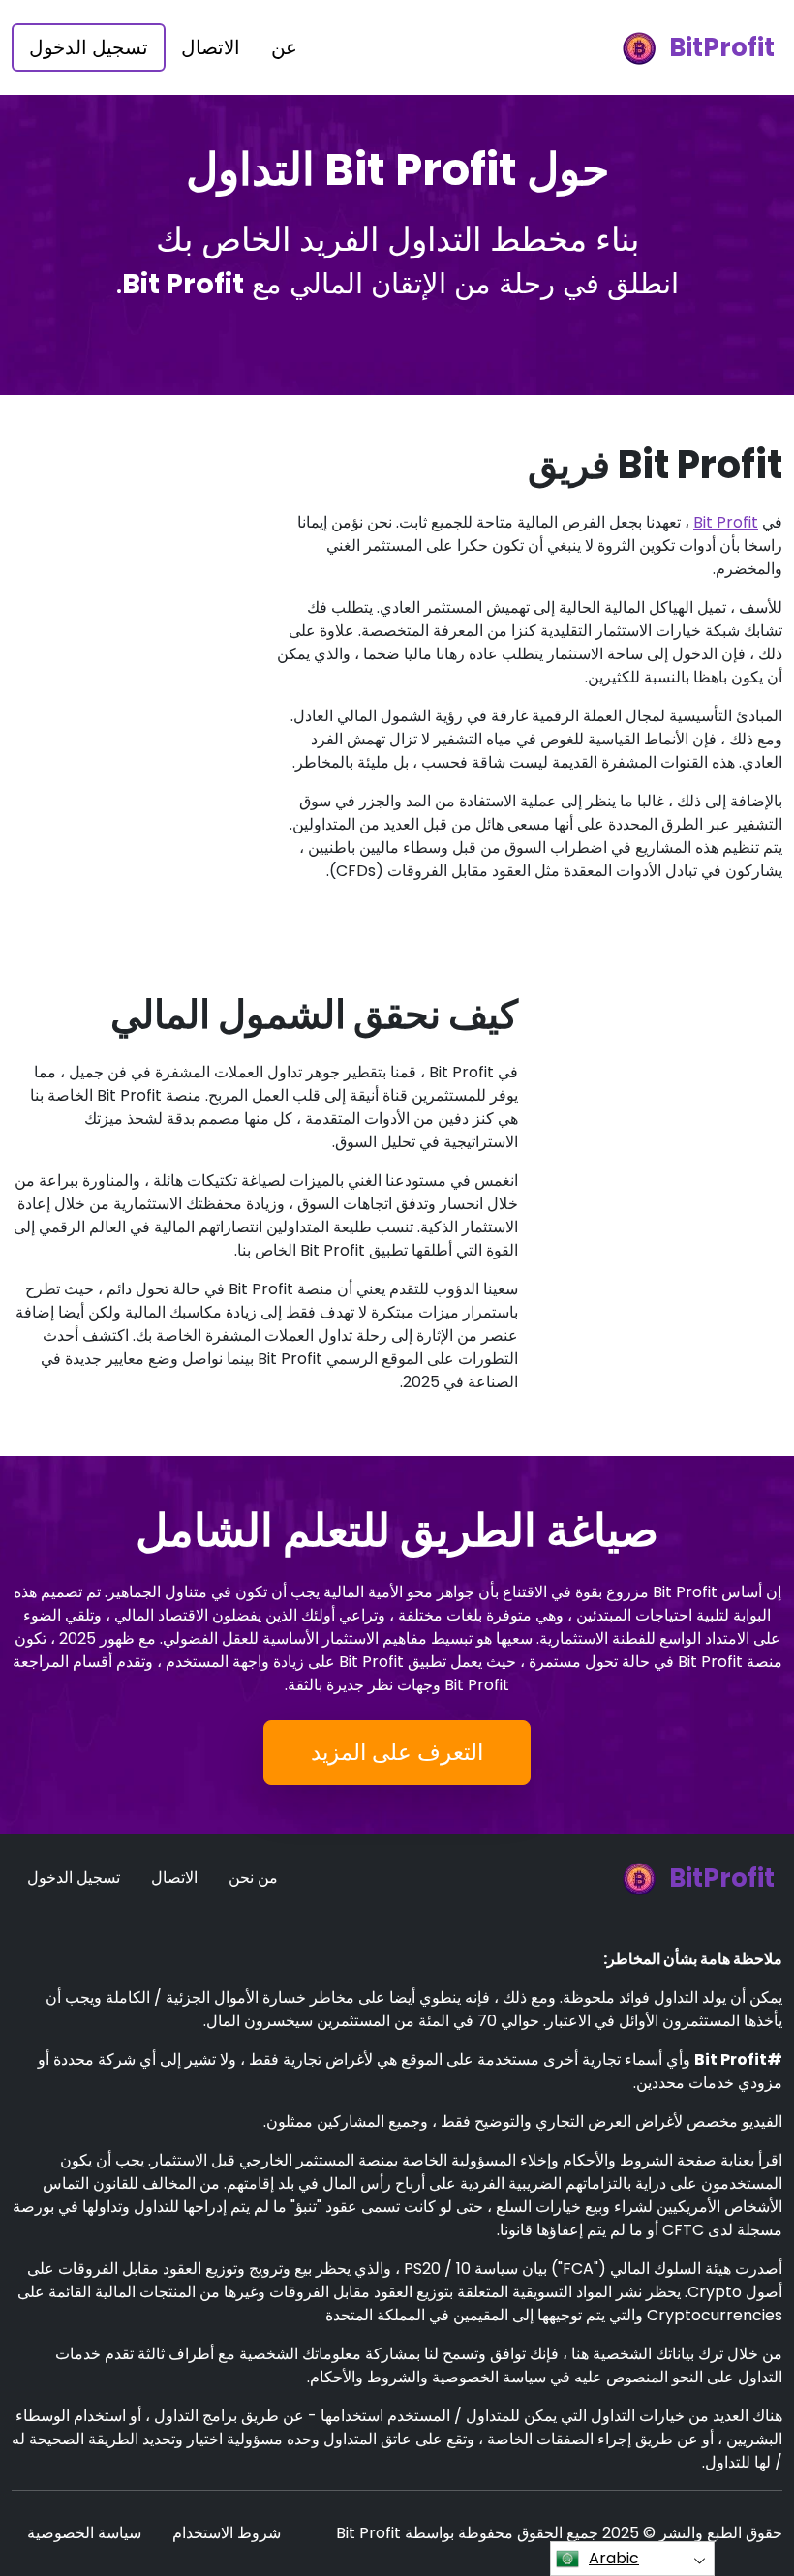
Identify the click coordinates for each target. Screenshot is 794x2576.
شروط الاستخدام (227, 2533)
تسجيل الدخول (89, 47)
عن (284, 47)
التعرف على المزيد (397, 1752)
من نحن (253, 1878)
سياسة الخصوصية (84, 2533)
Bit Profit (726, 522)
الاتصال (211, 47)
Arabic (614, 2558)
